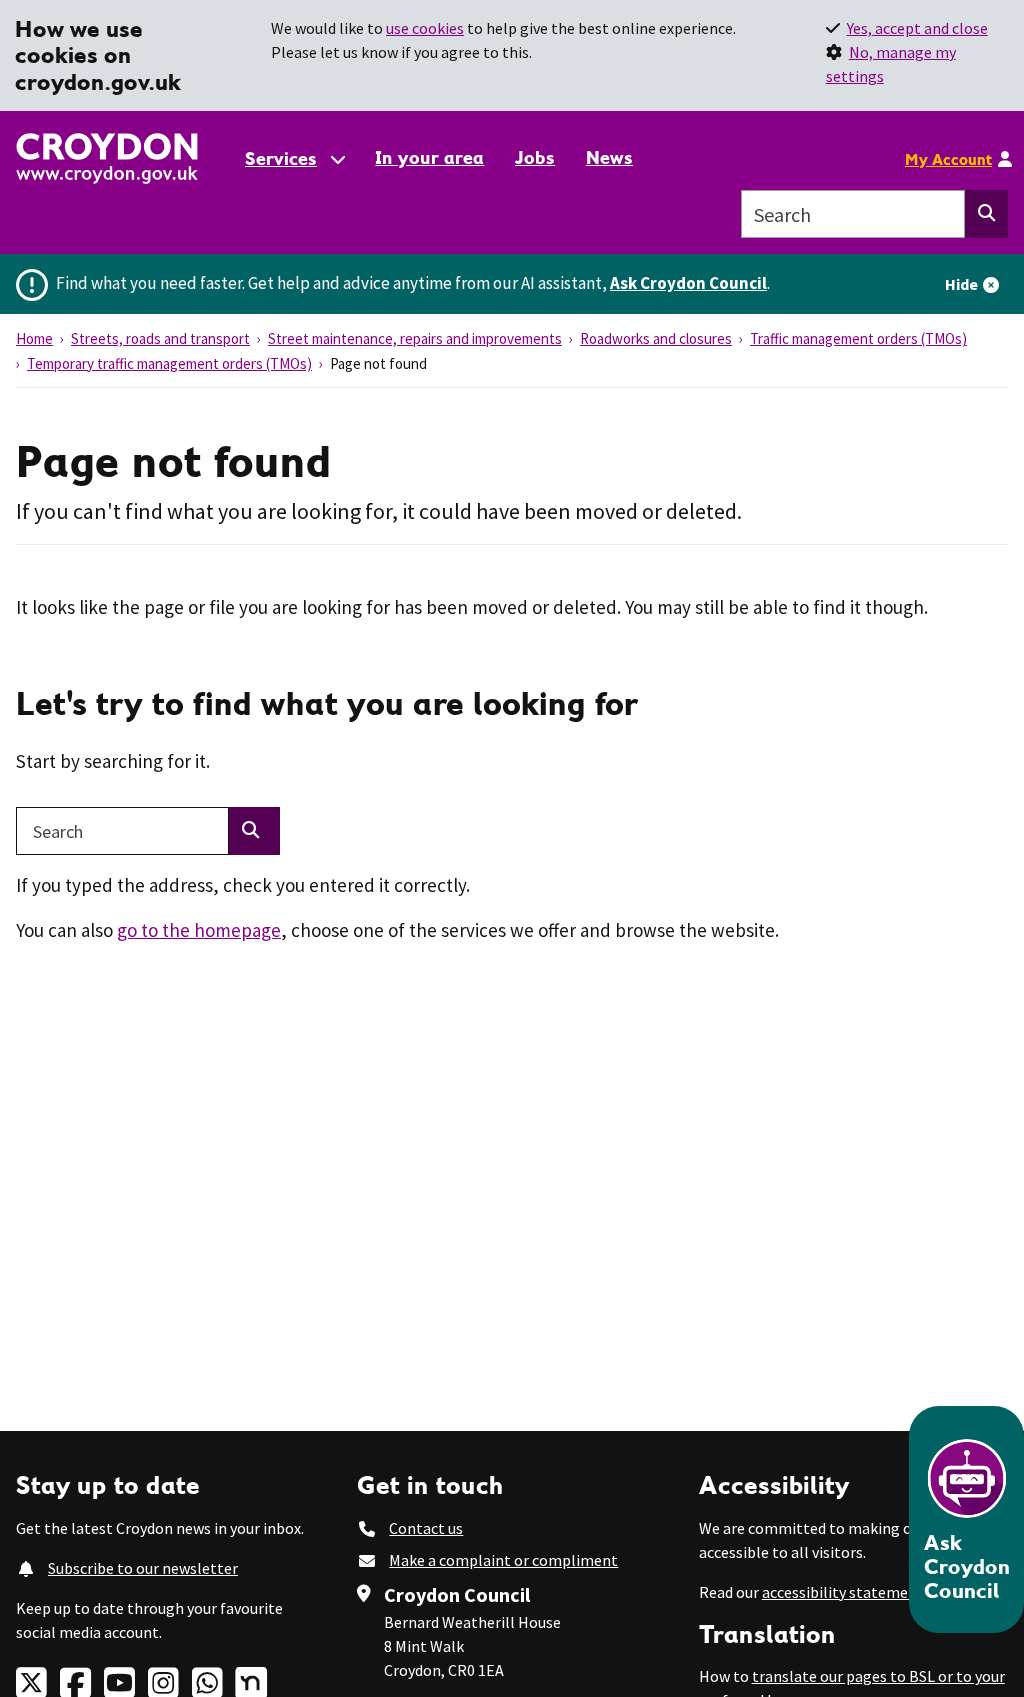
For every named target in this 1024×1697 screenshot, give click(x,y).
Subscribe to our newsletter (143, 1568)
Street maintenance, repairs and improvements (415, 338)
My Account (948, 159)
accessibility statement (843, 1592)
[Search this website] (986, 214)
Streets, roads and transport (160, 338)
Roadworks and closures (656, 338)
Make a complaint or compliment (503, 1560)
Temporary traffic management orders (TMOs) (169, 363)
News (609, 157)
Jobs (535, 157)
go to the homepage (199, 930)
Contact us (426, 1528)
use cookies (425, 28)
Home (34, 338)
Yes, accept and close (917, 28)
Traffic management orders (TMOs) (858, 338)
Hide (961, 284)
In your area (429, 157)
